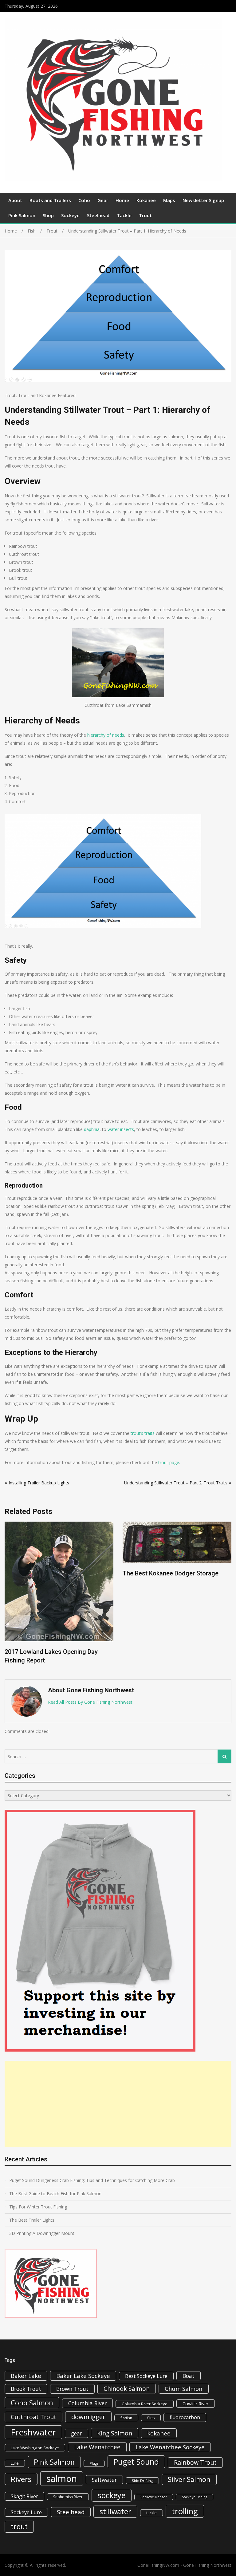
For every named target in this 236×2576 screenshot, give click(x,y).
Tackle (124, 215)
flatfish (126, 2418)
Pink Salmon (22, 215)
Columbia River (87, 2403)
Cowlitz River (196, 2403)
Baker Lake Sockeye (83, 2376)
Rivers (21, 2479)
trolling (185, 2511)
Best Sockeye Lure (146, 2376)
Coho (84, 200)
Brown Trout (72, 2389)
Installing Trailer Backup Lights (39, 1483)
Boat (189, 2376)
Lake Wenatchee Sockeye (170, 2447)
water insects (121, 1129)
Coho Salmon (32, 2403)
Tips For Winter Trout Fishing (38, 2207)
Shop (48, 215)
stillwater (115, 2511)
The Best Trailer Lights (32, 2220)
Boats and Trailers (50, 200)
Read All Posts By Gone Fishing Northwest (90, 1702)
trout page (169, 1462)
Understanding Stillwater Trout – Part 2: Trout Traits (176, 1483)
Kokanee (146, 200)
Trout (145, 215)
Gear (103, 200)
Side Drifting (142, 2480)
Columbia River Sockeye (145, 2404)
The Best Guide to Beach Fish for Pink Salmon (55, 2194)
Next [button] (227, 1597)
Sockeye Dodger (154, 2497)
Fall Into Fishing (145, 1587)
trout (19, 2526)
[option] (59, 1551)
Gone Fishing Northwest (207, 2565)
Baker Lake (26, 2376)
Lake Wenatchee (97, 2447)
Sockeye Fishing (195, 2497)
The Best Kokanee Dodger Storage (53, 1573)
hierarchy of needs (106, 735)
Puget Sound (136, 2462)
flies (151, 2418)
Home (122, 200)
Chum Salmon (184, 2389)
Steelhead (98, 215)
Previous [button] (9, 1597)
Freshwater (33, 2432)
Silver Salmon (189, 2479)
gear (77, 2433)
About (15, 200)
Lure (15, 2463)
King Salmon (115, 2433)
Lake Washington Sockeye (35, 2448)
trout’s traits (143, 1433)
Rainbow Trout (195, 2462)
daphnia (92, 1129)
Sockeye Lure (26, 2512)
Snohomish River (68, 2497)
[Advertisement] (118, 2104)
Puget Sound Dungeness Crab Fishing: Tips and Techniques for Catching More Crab (92, 2180)
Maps (169, 200)
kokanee (159, 2433)
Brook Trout (26, 2389)
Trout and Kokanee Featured (47, 395)
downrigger (88, 2417)
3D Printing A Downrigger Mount (42, 2233)
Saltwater (104, 2480)
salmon (62, 2478)
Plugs (94, 2463)
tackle (151, 2513)
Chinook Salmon (127, 2389)
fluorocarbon (185, 2417)
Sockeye (70, 215)
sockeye (112, 2495)
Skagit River (24, 2496)
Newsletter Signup (203, 200)
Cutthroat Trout (33, 2417)
